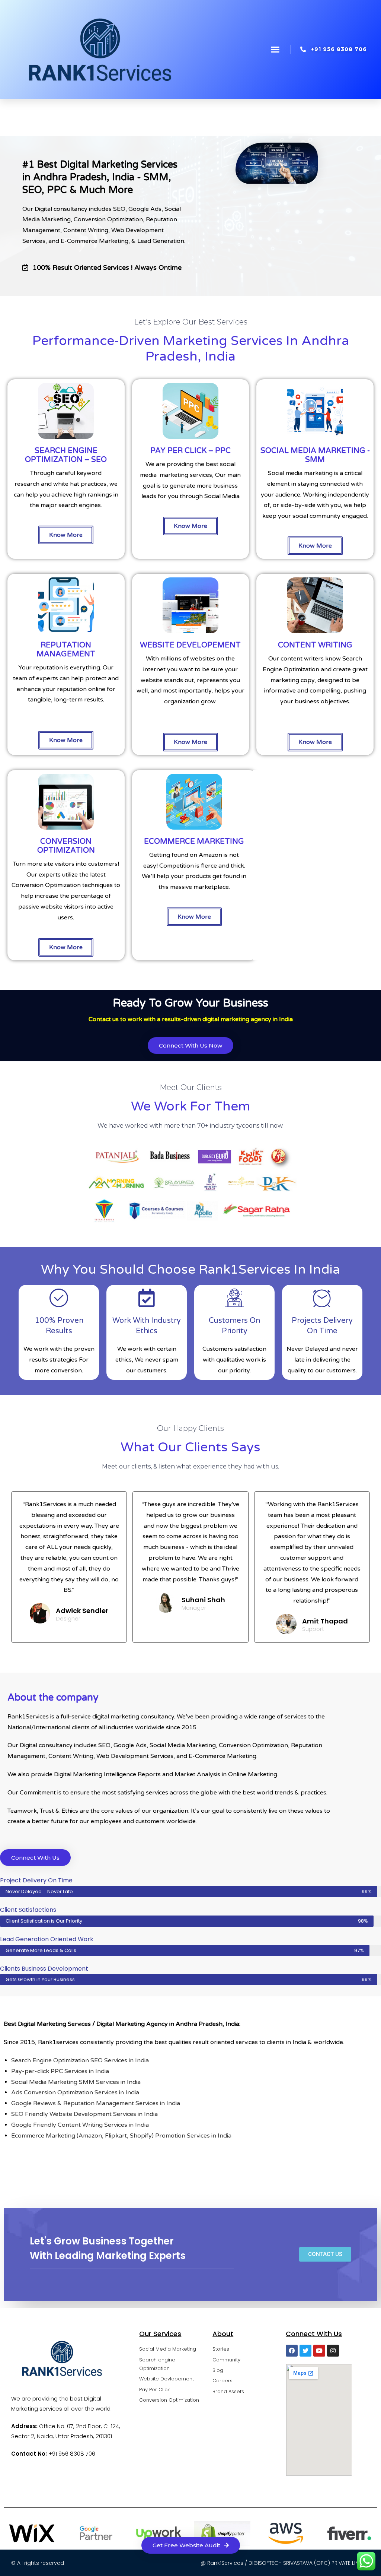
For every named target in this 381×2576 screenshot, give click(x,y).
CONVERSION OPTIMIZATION (66, 846)
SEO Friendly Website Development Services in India (84, 2114)
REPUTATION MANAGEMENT (66, 650)
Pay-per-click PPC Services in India (60, 2071)
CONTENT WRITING (315, 645)
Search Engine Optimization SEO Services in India (80, 2060)
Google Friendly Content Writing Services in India (80, 2125)
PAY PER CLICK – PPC (190, 451)
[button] (275, 50)
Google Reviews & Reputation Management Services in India (96, 2103)
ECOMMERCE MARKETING (194, 842)
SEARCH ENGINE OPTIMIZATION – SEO (66, 455)
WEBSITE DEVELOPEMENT (190, 645)
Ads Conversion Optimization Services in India (75, 2092)
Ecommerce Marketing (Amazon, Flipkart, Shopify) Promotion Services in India (121, 2136)
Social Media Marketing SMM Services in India (76, 2082)
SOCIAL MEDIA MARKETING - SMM (315, 455)
